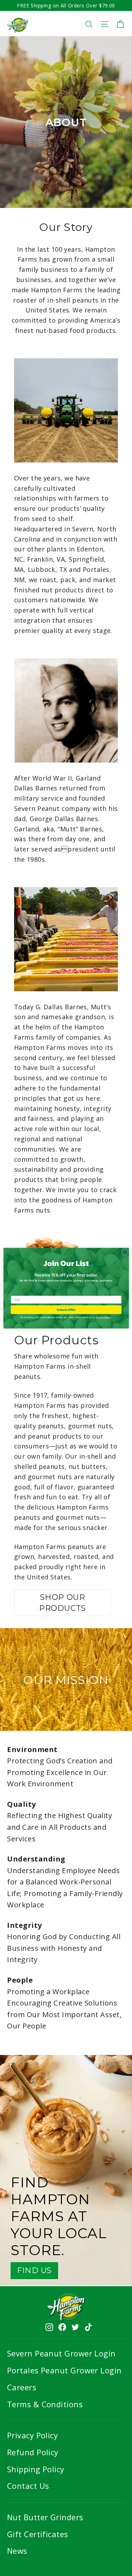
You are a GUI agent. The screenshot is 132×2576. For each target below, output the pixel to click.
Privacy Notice (103, 1317)
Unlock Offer (66, 1309)
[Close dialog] (125, 1252)
